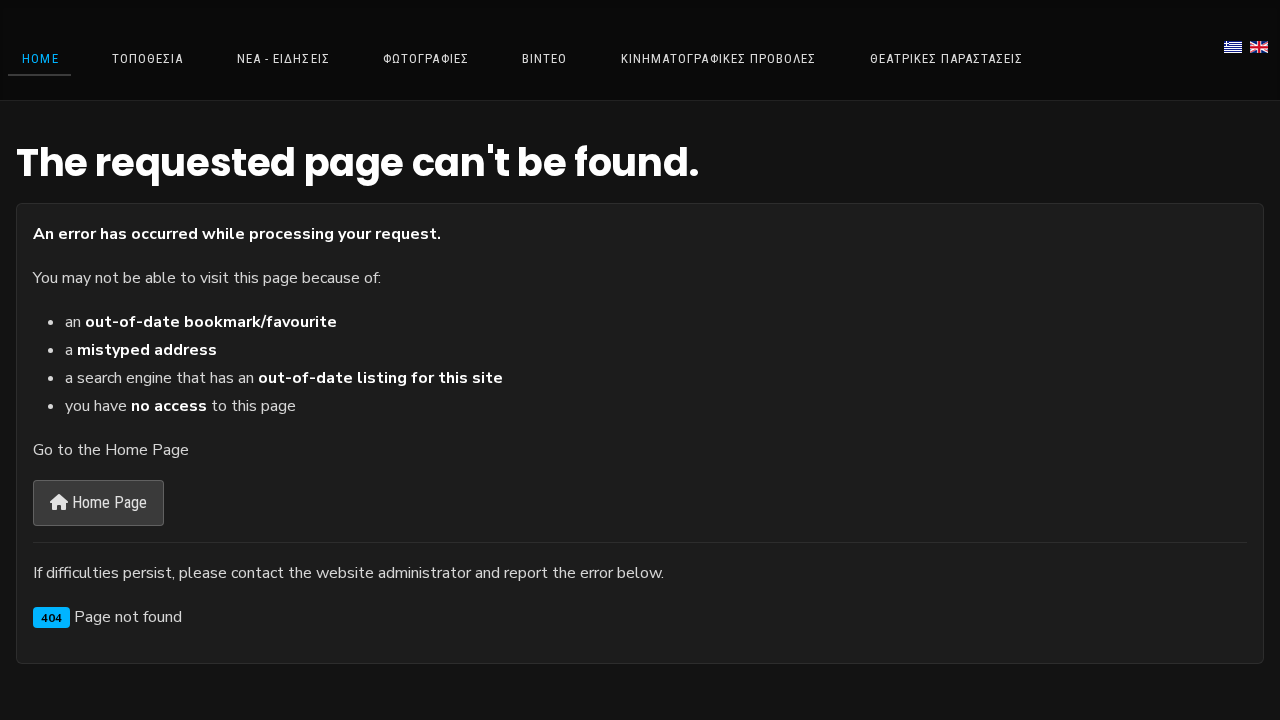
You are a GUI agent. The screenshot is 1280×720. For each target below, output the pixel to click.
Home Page (107, 502)
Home (40, 58)
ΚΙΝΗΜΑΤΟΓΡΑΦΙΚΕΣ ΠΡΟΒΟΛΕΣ (718, 58)
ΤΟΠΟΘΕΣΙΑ (147, 58)
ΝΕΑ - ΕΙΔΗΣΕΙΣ (283, 58)
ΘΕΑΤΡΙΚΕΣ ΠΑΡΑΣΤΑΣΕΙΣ (947, 58)
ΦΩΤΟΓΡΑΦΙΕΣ (425, 58)
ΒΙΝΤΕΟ (544, 58)
